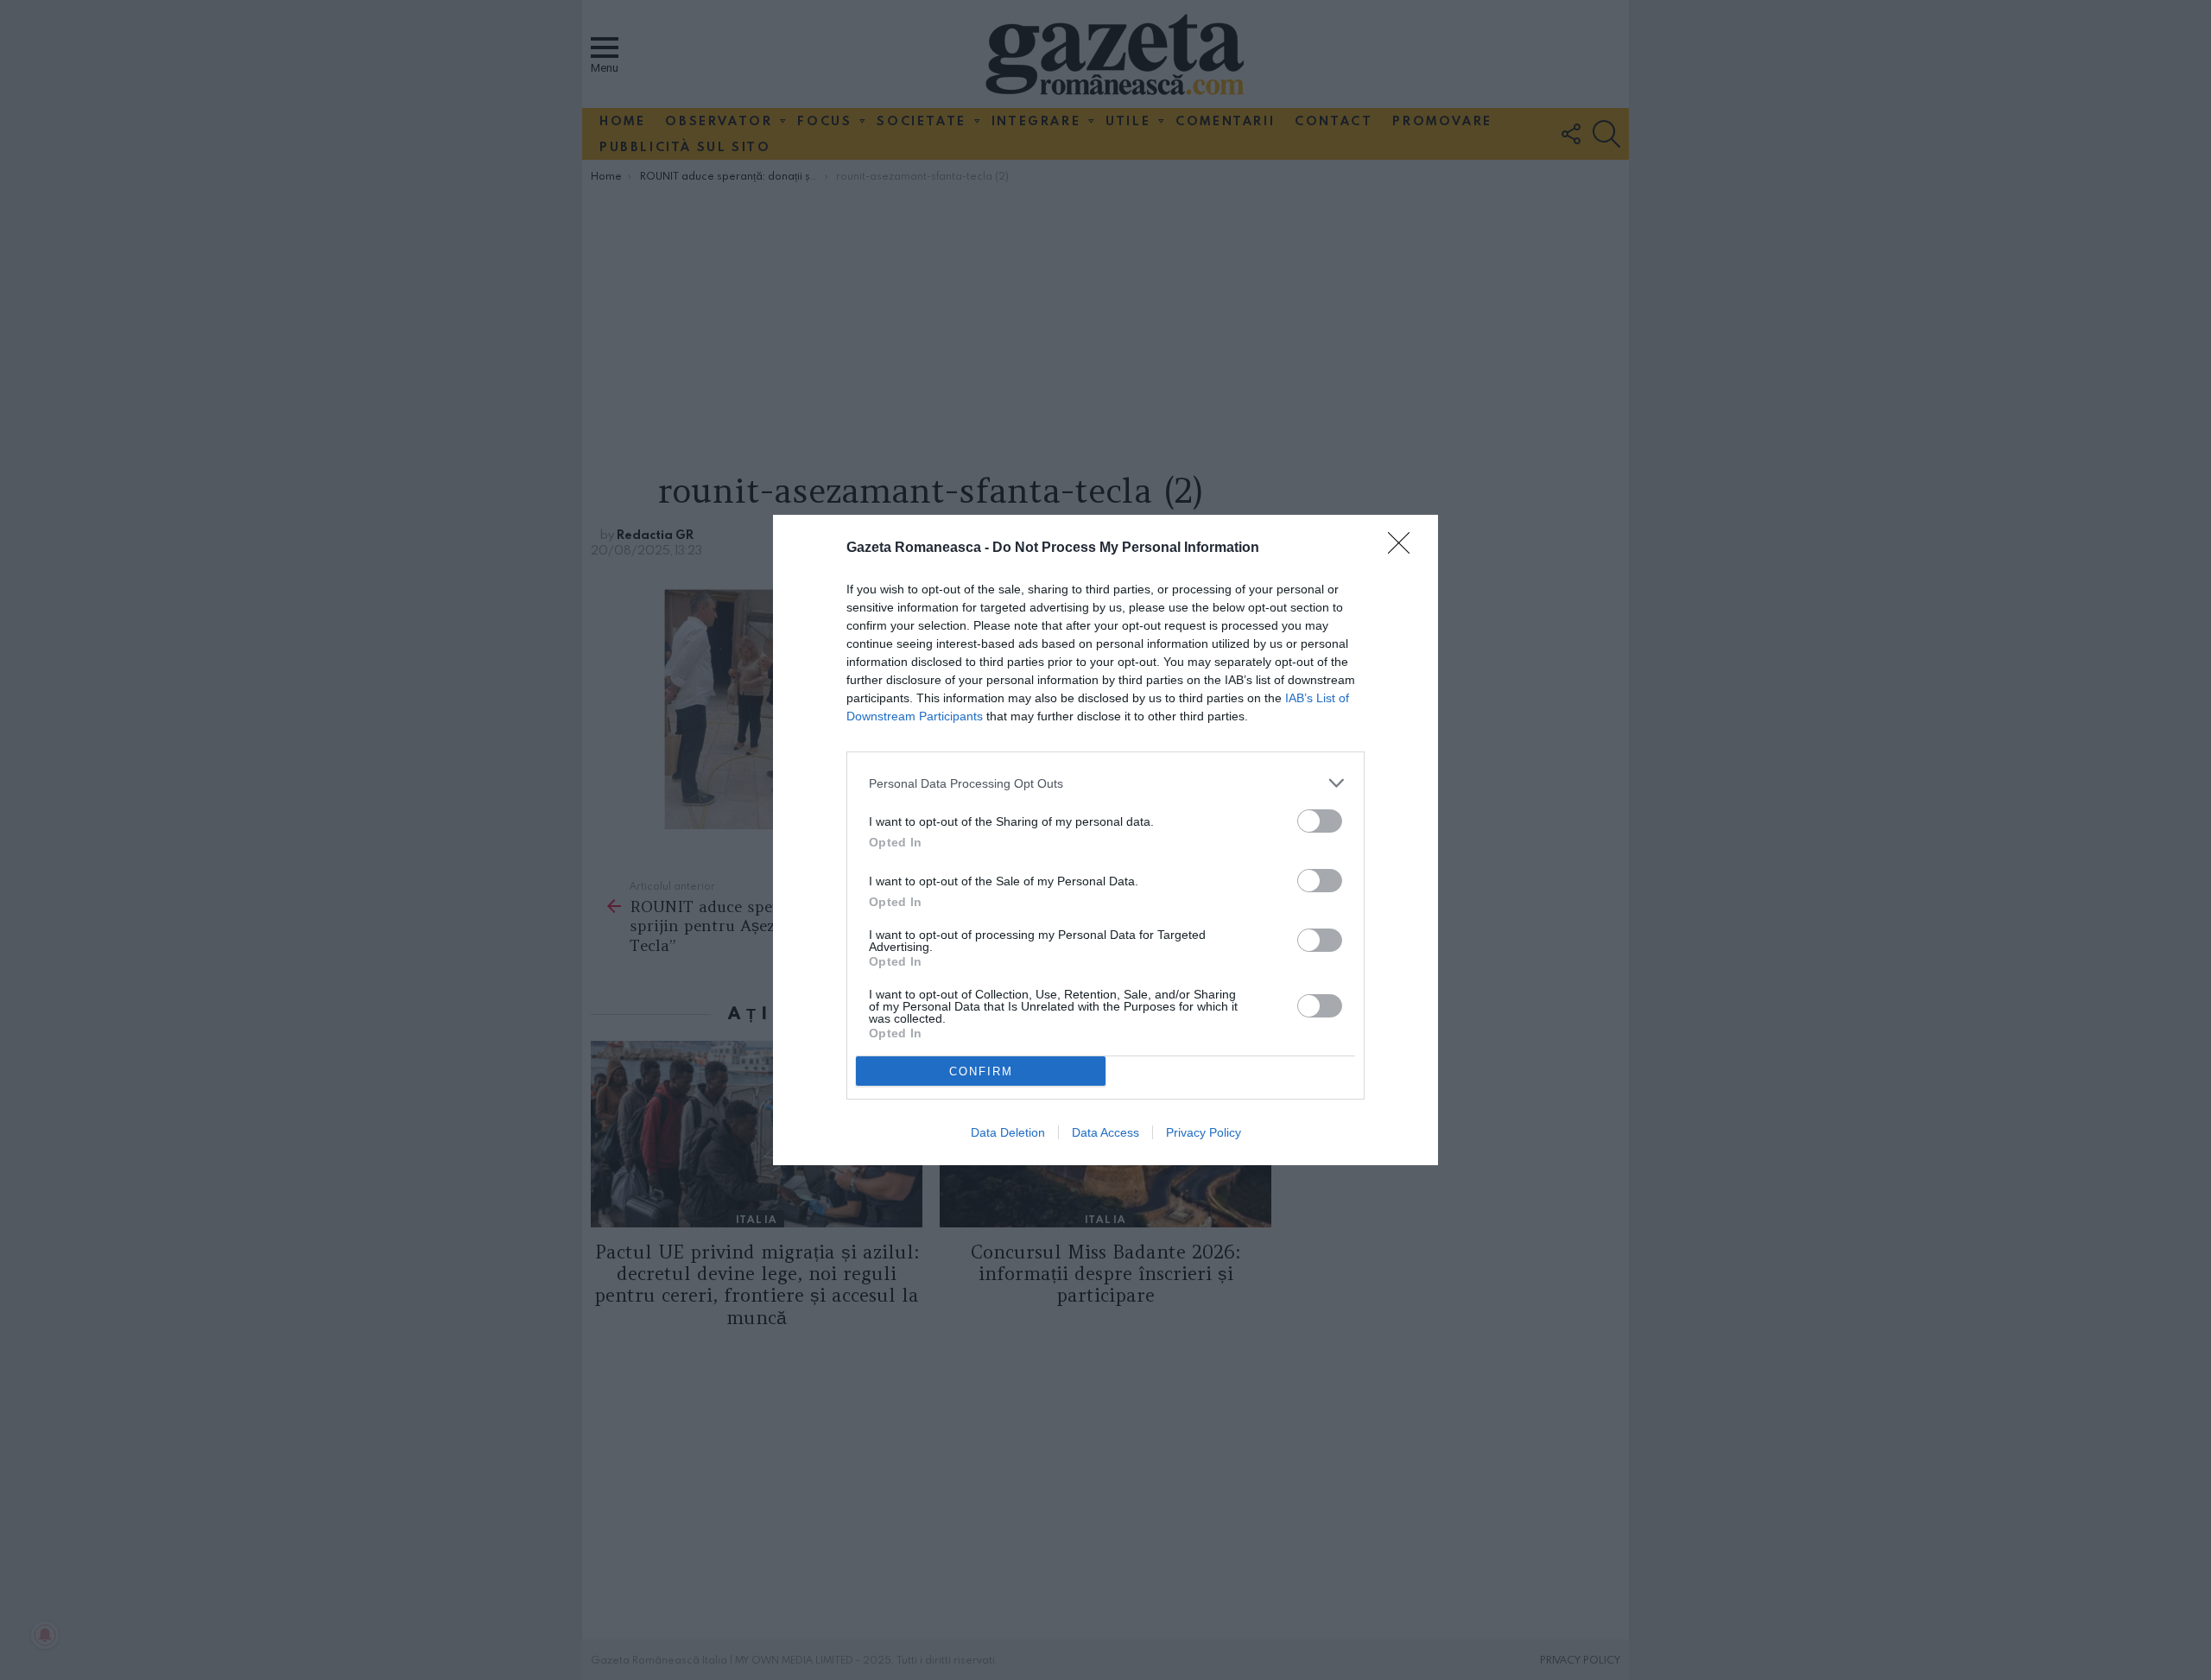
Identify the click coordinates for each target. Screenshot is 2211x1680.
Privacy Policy (1204, 1132)
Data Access (1105, 1132)
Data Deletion (1008, 1132)
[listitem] (1105, 783)
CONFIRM (981, 1071)
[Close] (1404, 548)
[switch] (1320, 821)
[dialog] (1105, 840)
